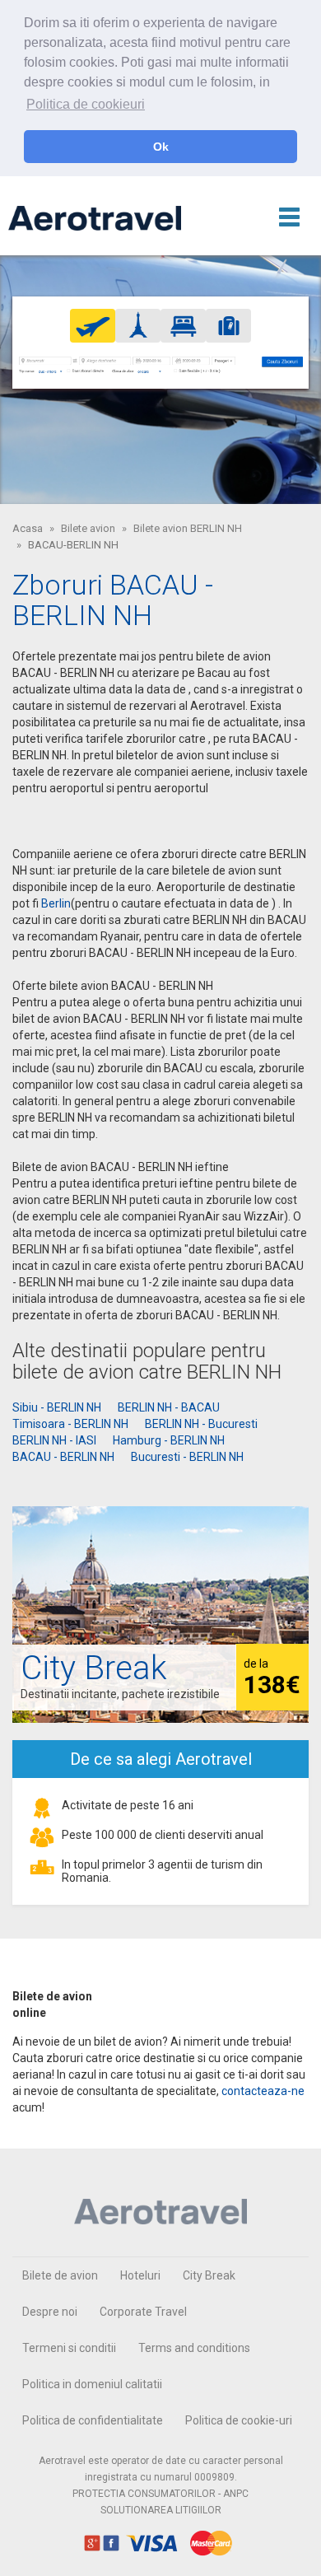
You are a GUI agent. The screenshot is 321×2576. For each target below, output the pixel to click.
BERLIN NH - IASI (54, 1440)
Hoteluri (140, 2275)
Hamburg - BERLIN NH (169, 1440)
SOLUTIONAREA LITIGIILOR (161, 2510)
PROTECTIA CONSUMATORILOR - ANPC (160, 2494)
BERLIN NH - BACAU (169, 1407)
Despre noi (50, 2312)
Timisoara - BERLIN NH (70, 1424)
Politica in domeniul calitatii (92, 2384)
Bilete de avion (60, 2275)
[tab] (93, 326)
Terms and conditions (194, 2348)
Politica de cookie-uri (239, 2420)
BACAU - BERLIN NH (63, 1457)
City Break (209, 2275)
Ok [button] (161, 147)
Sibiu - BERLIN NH (57, 1407)
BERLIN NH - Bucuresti (201, 1424)
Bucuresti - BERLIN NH (187, 1457)
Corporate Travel (143, 2312)
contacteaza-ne (263, 2091)
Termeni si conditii (69, 2348)
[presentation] (93, 325)
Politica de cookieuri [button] (86, 104)
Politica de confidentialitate (93, 2420)
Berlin (56, 903)
